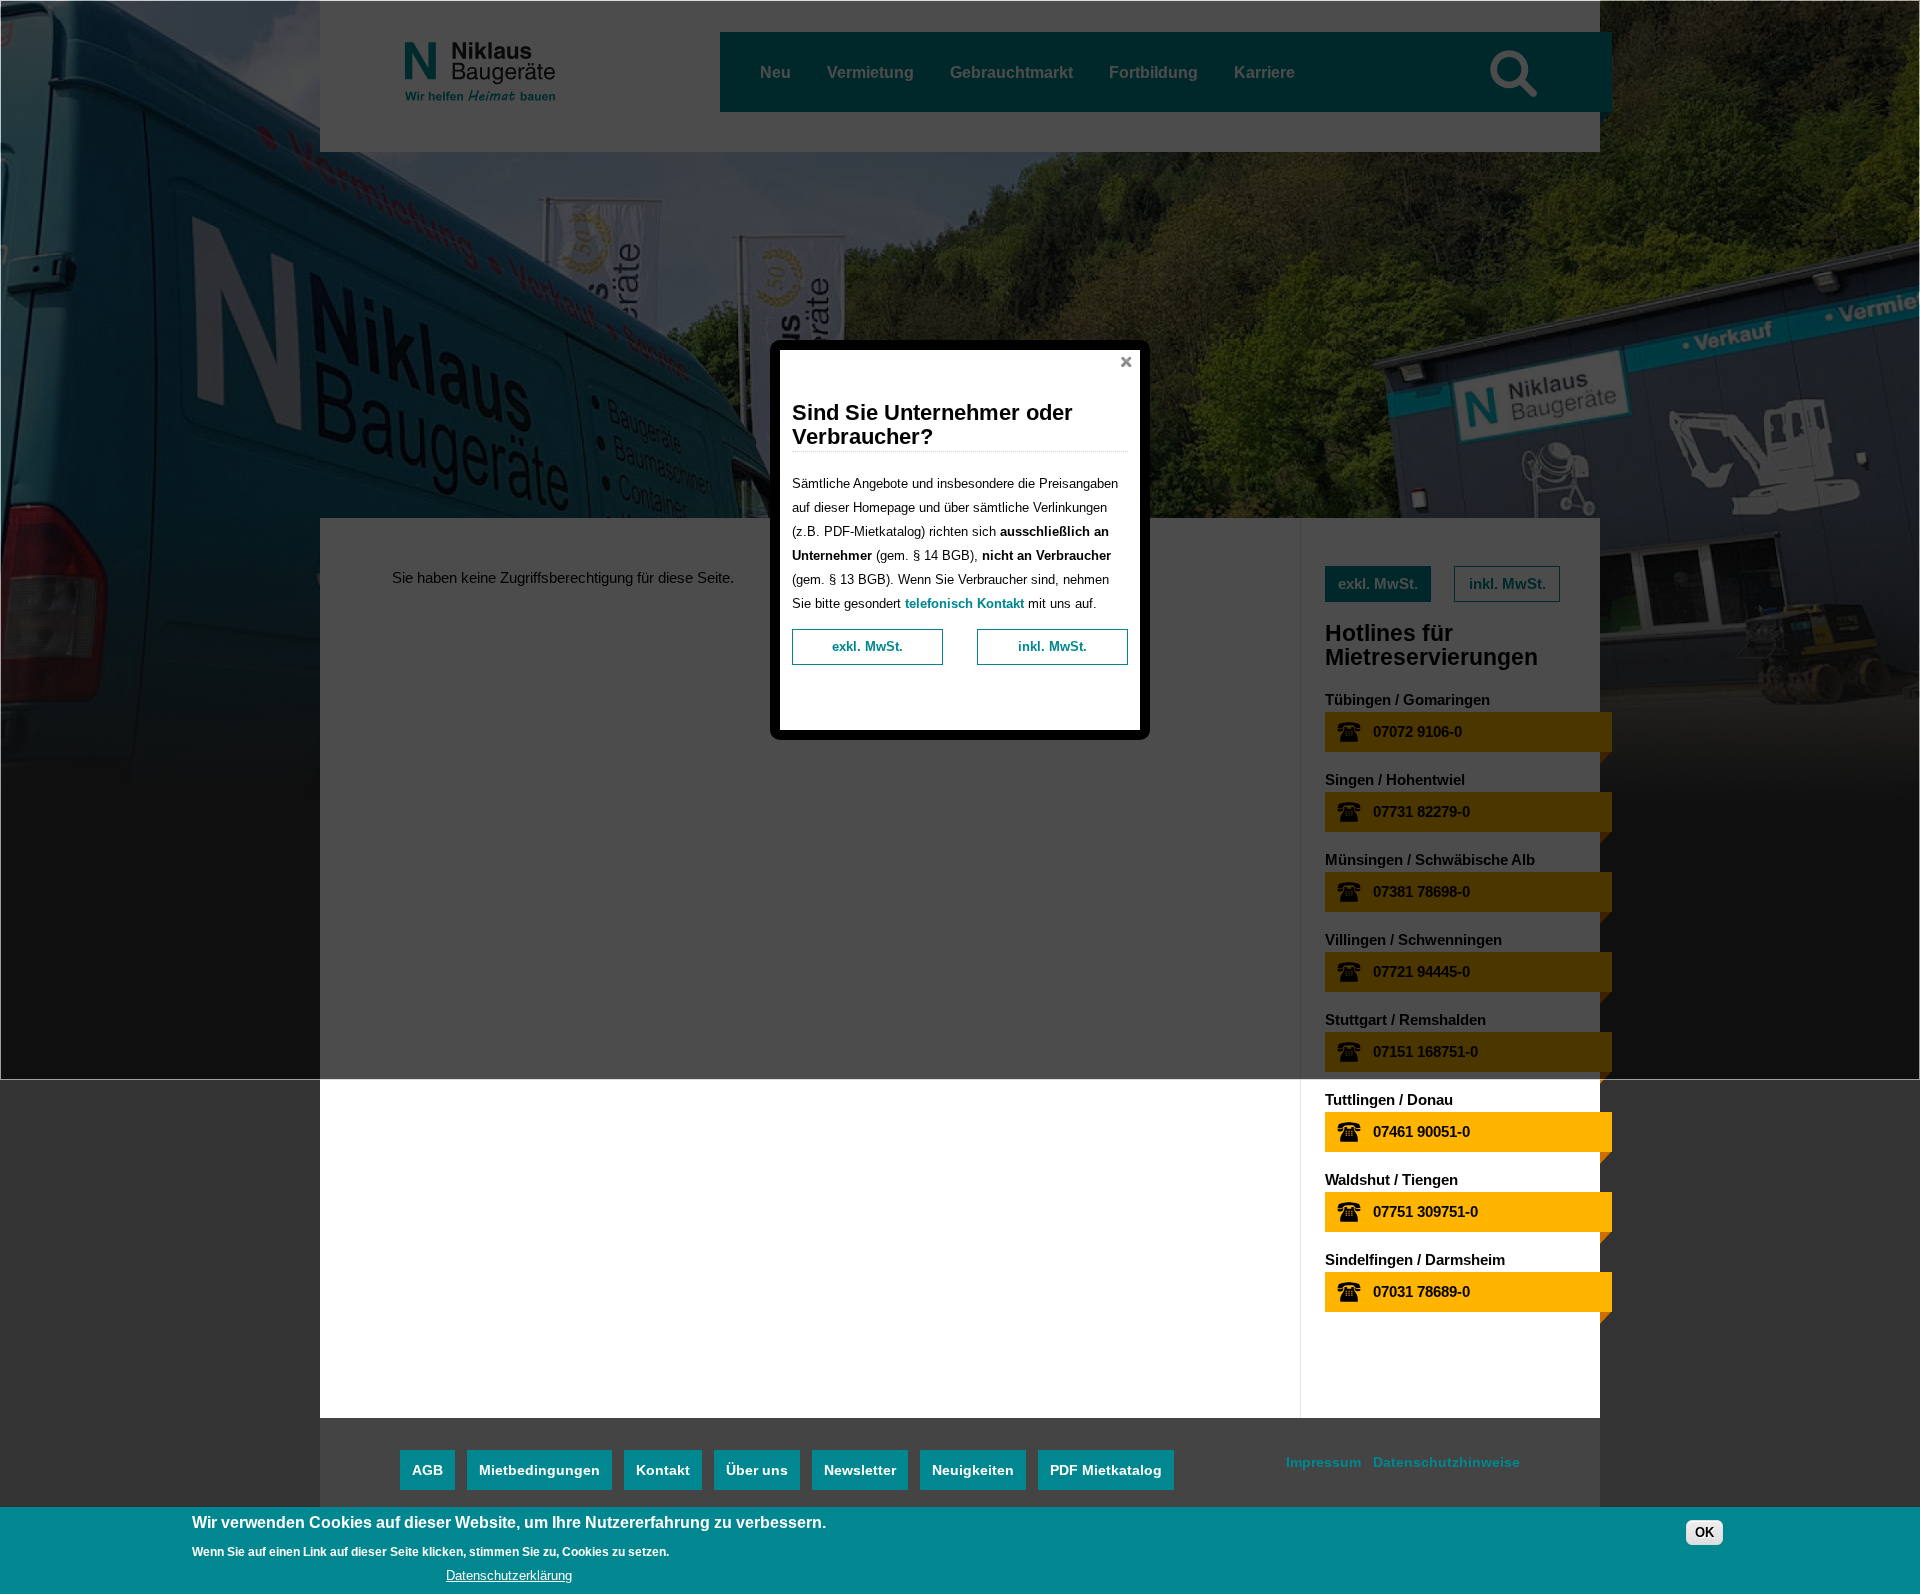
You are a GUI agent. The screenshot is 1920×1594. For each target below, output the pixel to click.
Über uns (757, 1470)
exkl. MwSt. (867, 646)
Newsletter (860, 1470)
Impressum (1323, 1462)
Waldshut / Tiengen (1391, 1179)
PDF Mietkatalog (1106, 1470)
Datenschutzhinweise (1446, 1462)
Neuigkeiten (973, 1470)
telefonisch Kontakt (964, 603)
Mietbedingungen (539, 1470)
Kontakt (663, 1470)
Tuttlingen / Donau (1389, 1099)
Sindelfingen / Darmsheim (1415, 1259)
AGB (427, 1470)
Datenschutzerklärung (509, 1575)
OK (1704, 1532)
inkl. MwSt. (1052, 646)
